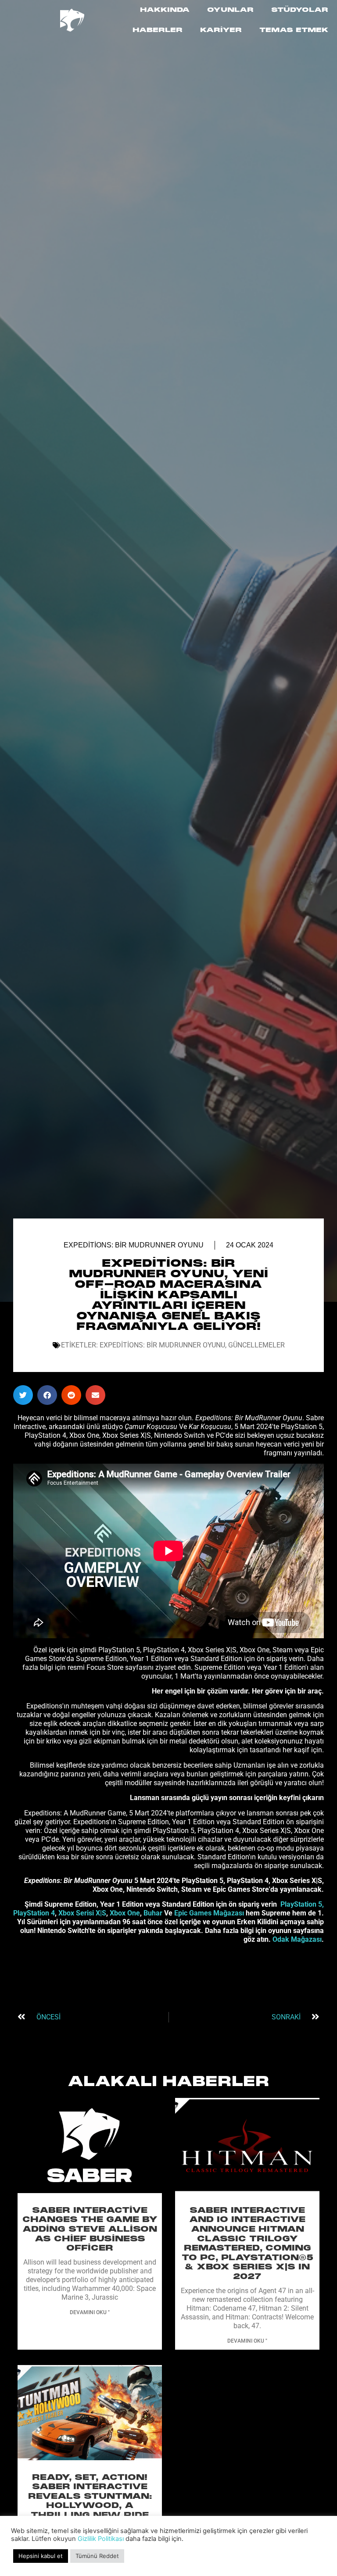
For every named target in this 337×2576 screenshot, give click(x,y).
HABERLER (158, 30)
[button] (23, 1395)
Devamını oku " (90, 2312)
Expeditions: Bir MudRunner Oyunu (134, 1245)
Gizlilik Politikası (101, 2539)
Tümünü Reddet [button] (97, 2556)
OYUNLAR (230, 10)
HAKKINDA (165, 10)
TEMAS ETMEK (294, 30)
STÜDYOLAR (300, 10)
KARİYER (221, 30)
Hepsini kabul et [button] (41, 2556)
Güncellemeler (256, 1345)
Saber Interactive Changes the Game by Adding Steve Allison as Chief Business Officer (90, 2229)
